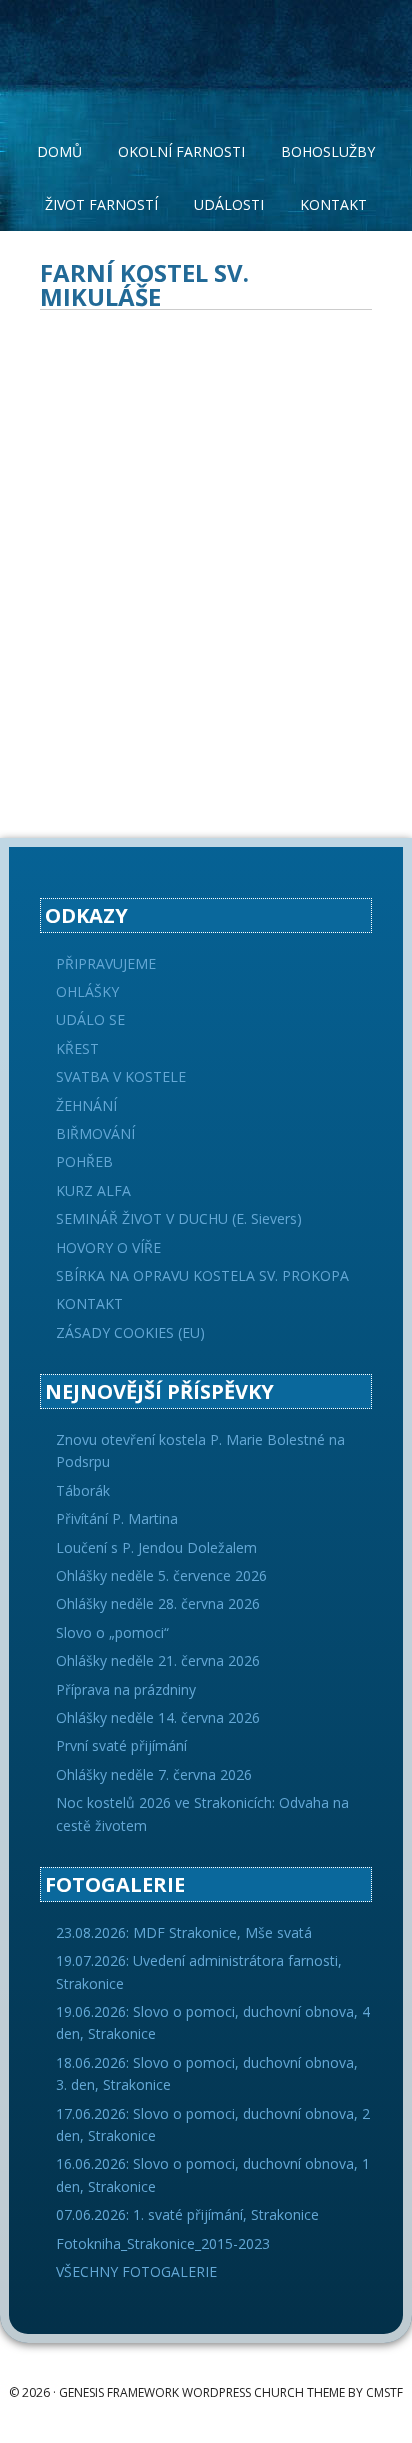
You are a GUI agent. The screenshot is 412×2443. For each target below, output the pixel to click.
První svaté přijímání (121, 1745)
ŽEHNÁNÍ (86, 1105)
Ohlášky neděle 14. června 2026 (158, 1717)
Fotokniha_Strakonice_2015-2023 (163, 2243)
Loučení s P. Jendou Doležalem (156, 1547)
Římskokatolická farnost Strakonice (206, 50)
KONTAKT (89, 1303)
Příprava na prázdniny (126, 1689)
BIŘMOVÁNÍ (95, 1133)
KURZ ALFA (93, 1190)
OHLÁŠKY (87, 991)
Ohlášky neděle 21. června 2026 (158, 1660)
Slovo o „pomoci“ (112, 1632)
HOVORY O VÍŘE (108, 1247)
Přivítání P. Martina (117, 1518)
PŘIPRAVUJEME (106, 963)
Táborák (83, 1490)
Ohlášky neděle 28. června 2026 (158, 1603)
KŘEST (77, 1048)
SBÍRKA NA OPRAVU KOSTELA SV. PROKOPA (202, 1275)
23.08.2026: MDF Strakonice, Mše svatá (184, 1932)
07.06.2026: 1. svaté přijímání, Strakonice (187, 2214)
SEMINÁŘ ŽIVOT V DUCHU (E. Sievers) (179, 1218)
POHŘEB (84, 1161)
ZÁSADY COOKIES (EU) (130, 1332)
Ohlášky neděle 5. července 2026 (161, 1575)
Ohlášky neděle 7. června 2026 (154, 1774)
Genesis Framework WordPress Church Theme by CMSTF (231, 2392)
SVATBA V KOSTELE (121, 1076)
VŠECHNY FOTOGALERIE (136, 2271)
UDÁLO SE (90, 1019)
